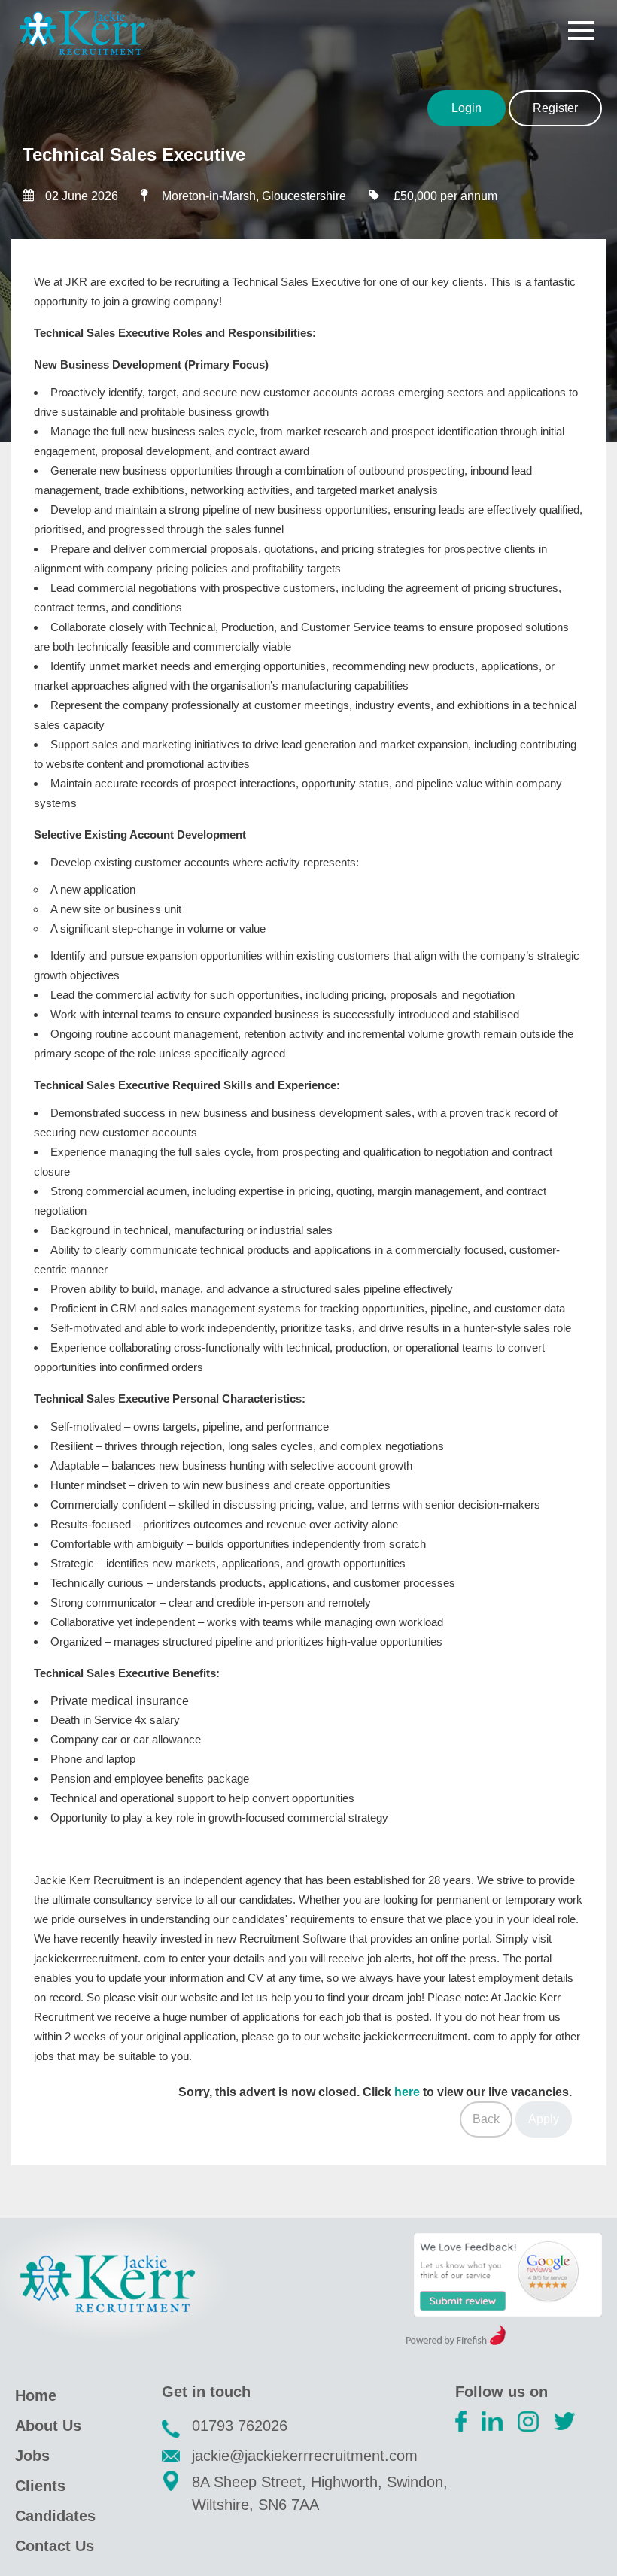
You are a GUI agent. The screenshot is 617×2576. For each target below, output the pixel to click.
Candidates (55, 2516)
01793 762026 (240, 2426)
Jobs (32, 2456)
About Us (48, 2426)
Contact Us (55, 2546)
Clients (40, 2486)
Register (555, 108)
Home (36, 2395)
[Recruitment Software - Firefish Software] (456, 2341)
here (407, 2092)
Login (467, 108)
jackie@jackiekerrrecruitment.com (305, 2456)
